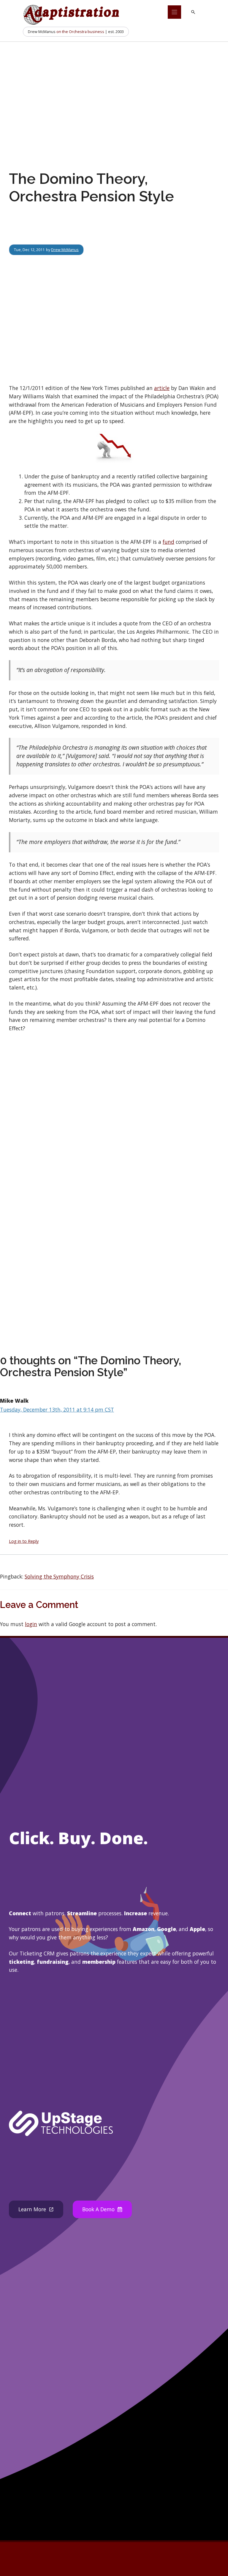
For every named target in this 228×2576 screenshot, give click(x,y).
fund (168, 542)
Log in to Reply (24, 1541)
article (162, 388)
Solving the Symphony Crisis (59, 1576)
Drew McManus (65, 250)
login (31, 1624)
